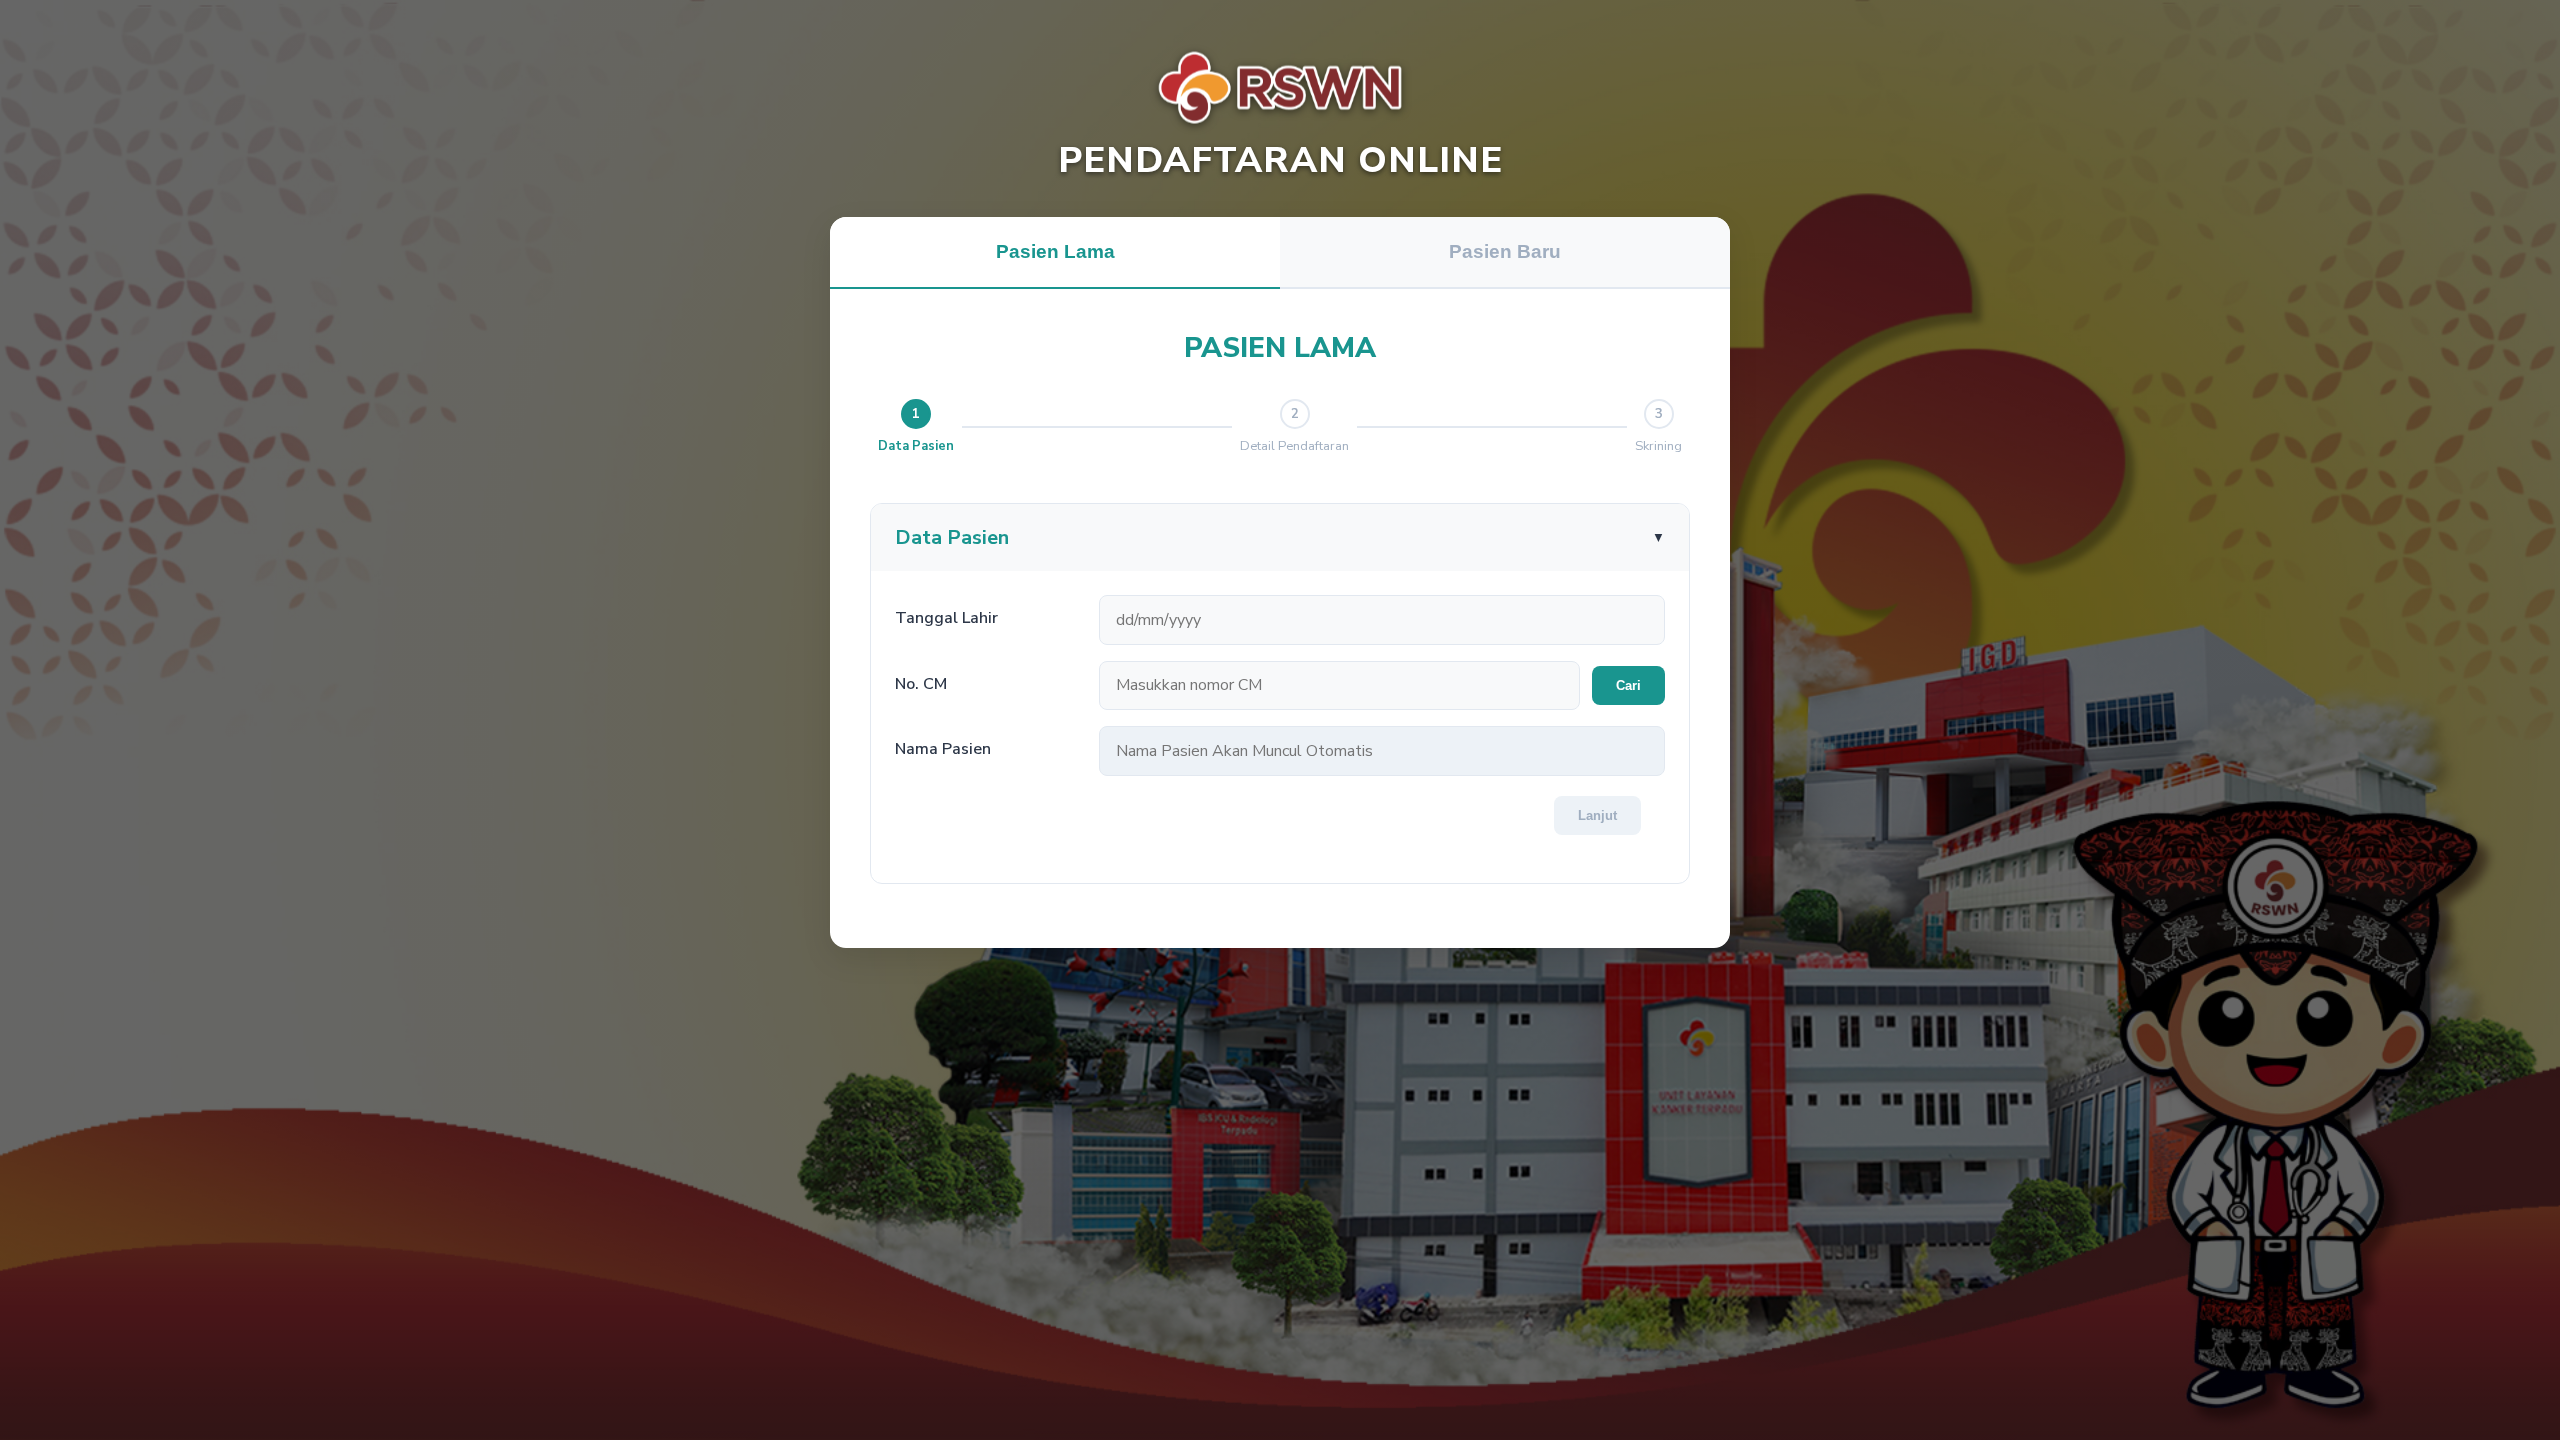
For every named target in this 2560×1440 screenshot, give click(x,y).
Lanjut (1597, 815)
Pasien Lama (1055, 251)
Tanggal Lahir (946, 618)
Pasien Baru (1505, 251)
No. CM (921, 684)
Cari (1628, 685)
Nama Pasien (943, 749)
